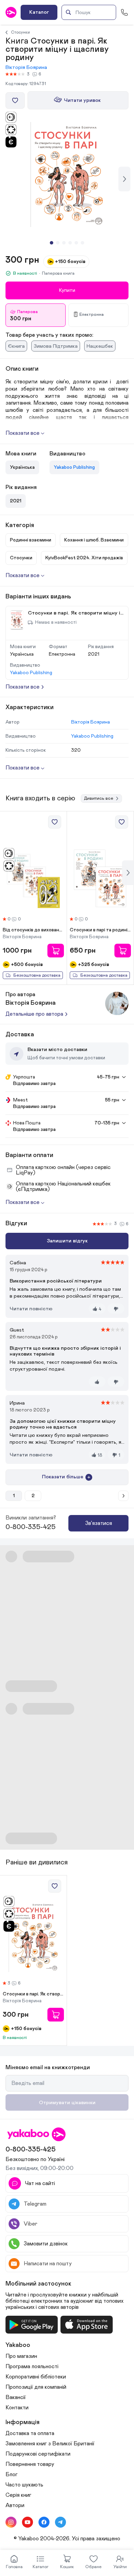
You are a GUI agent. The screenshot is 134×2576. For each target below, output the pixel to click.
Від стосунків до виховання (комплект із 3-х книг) (33, 930)
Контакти (17, 2408)
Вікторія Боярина (26, 67)
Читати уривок (82, 100)
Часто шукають (24, 2485)
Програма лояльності (32, 2366)
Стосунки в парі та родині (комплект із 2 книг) (100, 930)
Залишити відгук (67, 1241)
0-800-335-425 (31, 1527)
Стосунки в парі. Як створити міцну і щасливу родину (33, 1994)
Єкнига (16, 346)
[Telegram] (60, 2522)
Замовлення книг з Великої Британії (50, 2444)
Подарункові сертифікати (38, 2454)
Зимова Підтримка (56, 346)
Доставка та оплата (30, 2433)
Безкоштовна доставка (37, 975)
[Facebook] (44, 2522)
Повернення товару (30, 2464)
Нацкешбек (100, 346)
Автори (15, 2505)
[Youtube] (27, 2522)
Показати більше (63, 1477)
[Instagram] (11, 2522)
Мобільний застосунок (38, 2284)
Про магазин (21, 2356)
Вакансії (16, 2397)
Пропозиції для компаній (36, 2387)
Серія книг (18, 2495)
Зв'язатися (99, 1523)
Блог (12, 2474)
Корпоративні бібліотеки (36, 2377)
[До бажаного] (15, 100)
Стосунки (20, 32)
